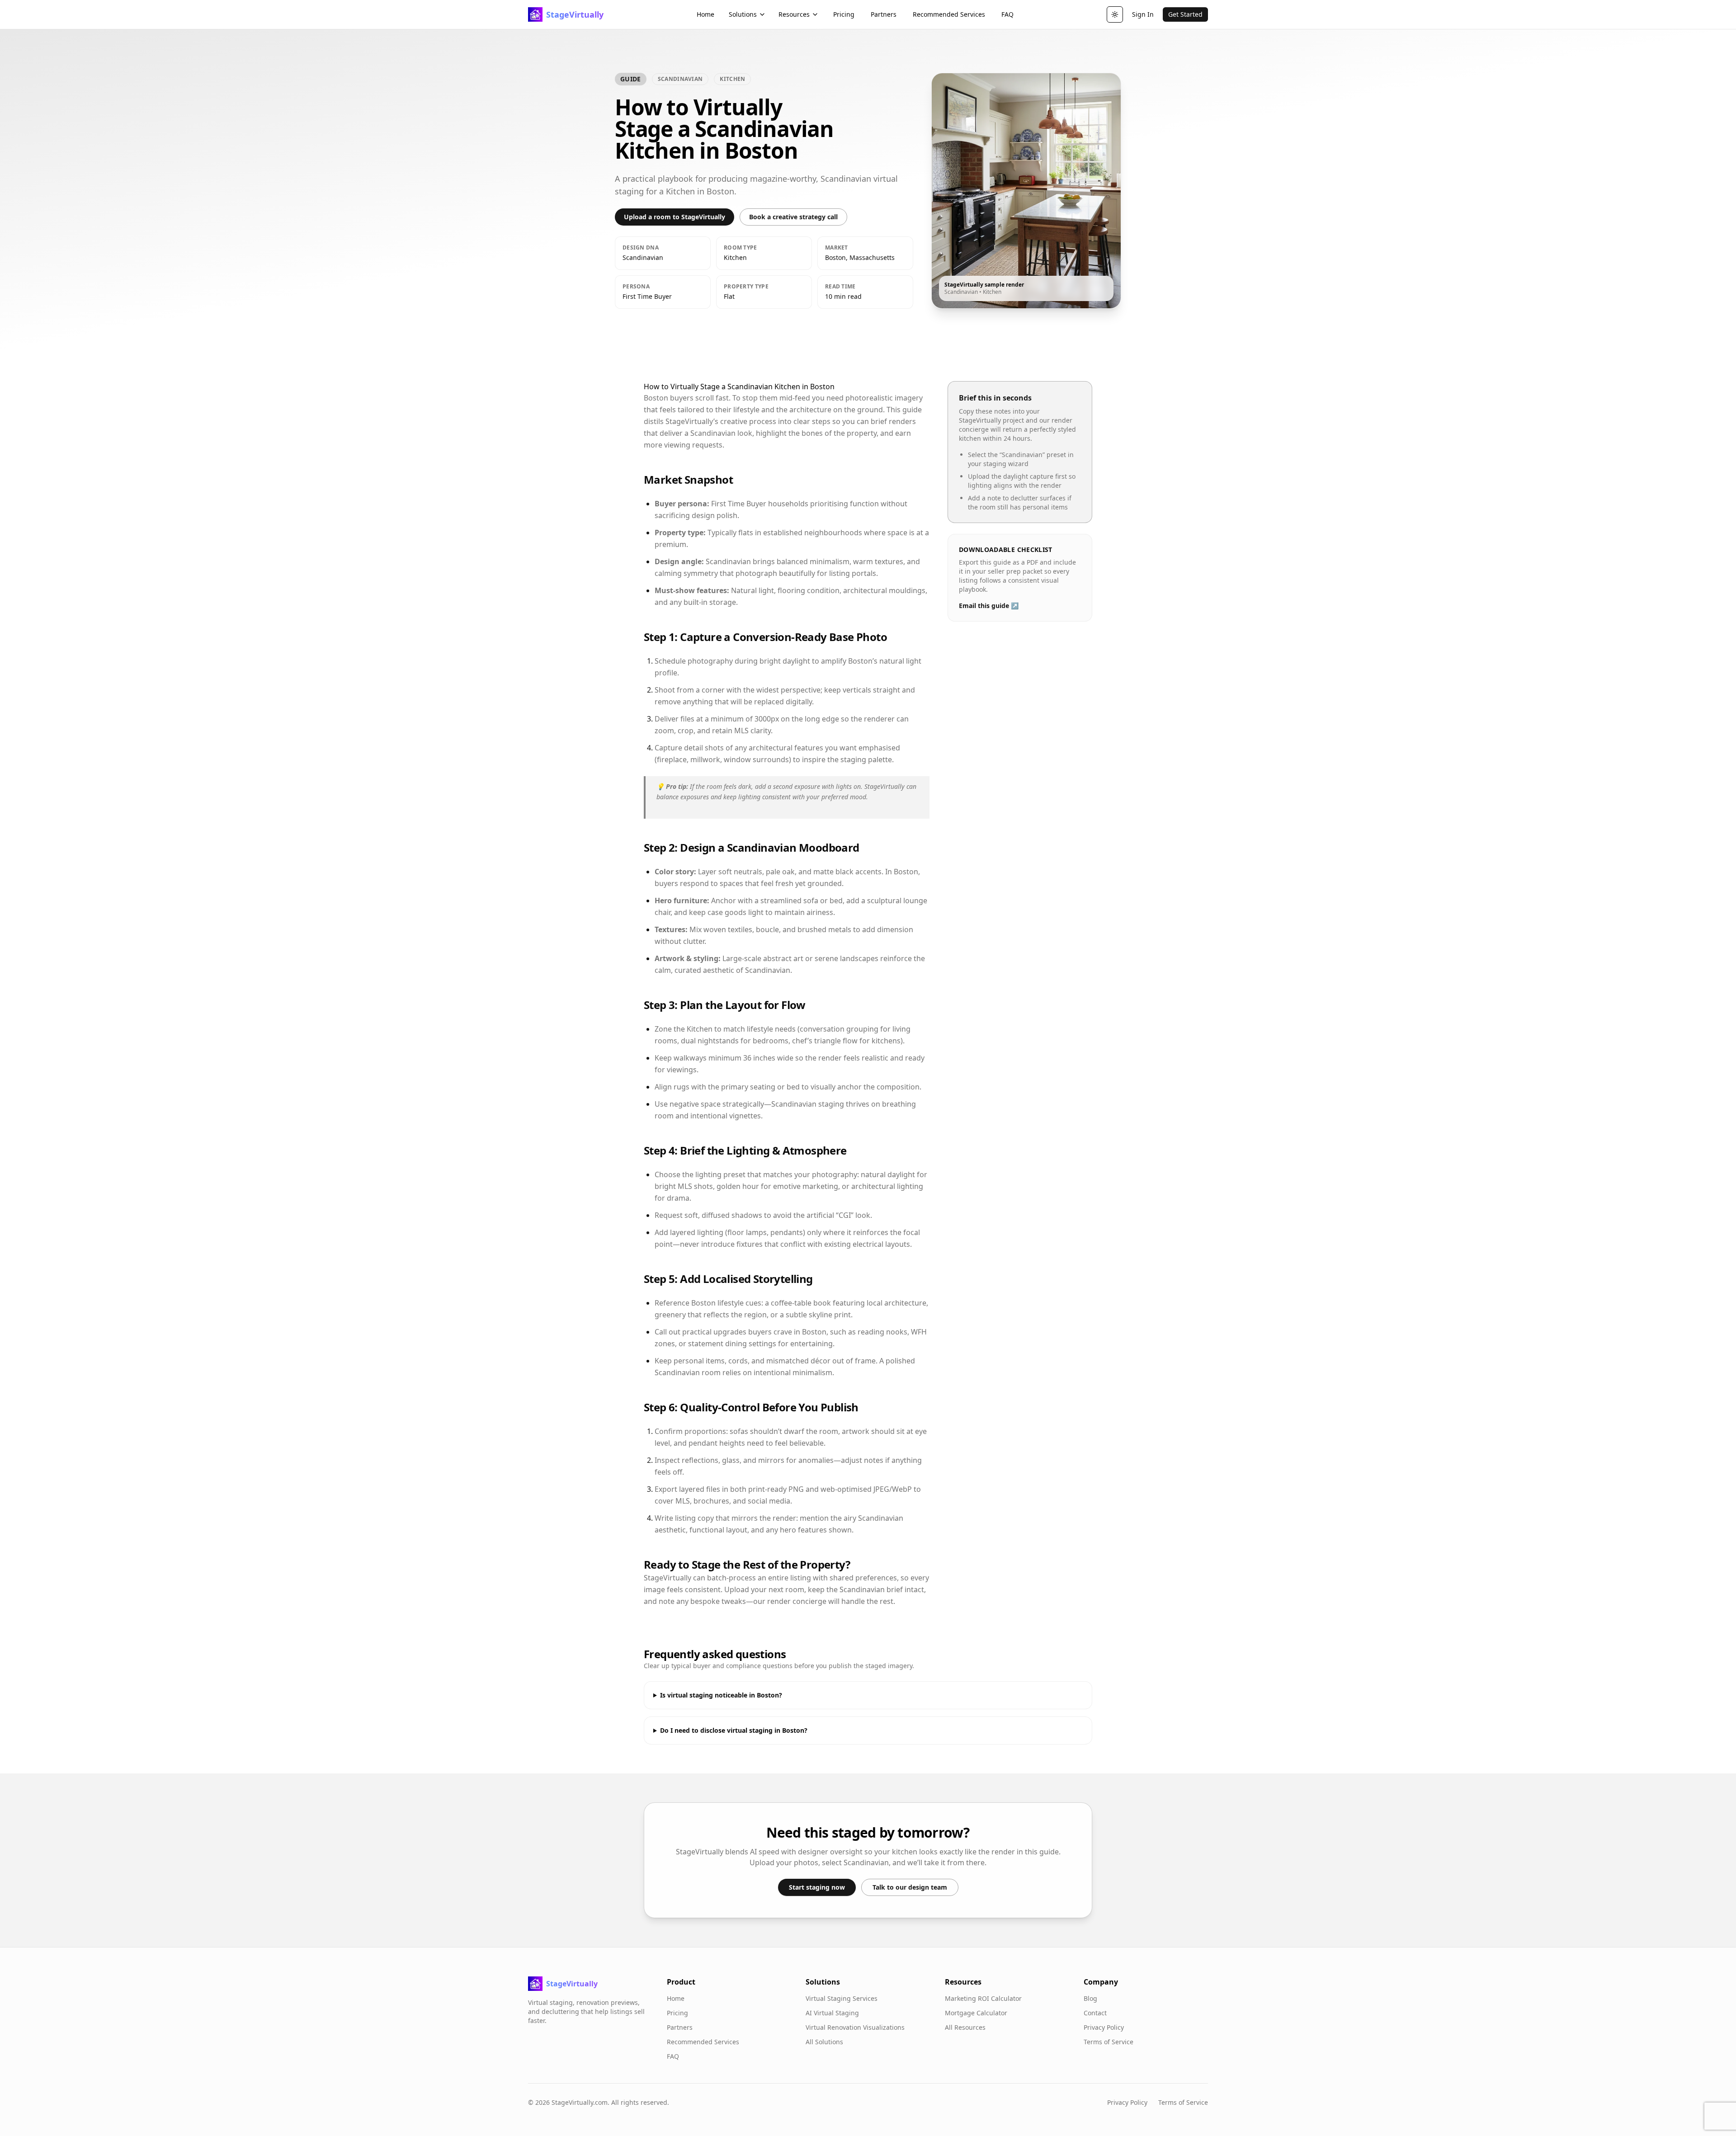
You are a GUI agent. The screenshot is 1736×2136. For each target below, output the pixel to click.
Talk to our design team (910, 1887)
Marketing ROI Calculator (983, 1998)
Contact (1095, 2013)
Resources (794, 14)
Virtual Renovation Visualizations (855, 2027)
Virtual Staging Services (842, 1998)
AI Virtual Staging (832, 2013)
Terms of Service (1109, 2042)
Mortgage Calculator (976, 2013)
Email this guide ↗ (989, 606)
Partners (884, 14)
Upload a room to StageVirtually (675, 217)
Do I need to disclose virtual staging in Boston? (734, 1730)
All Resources (965, 2027)
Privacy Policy (1104, 2027)
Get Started (1185, 14)
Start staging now (817, 1887)
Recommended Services (949, 14)
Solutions (743, 14)
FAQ (1007, 14)
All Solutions (824, 2042)
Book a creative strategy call (793, 217)
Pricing (844, 14)
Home (705, 14)
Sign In (1143, 14)
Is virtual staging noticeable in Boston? (721, 1695)
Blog (1090, 1998)
